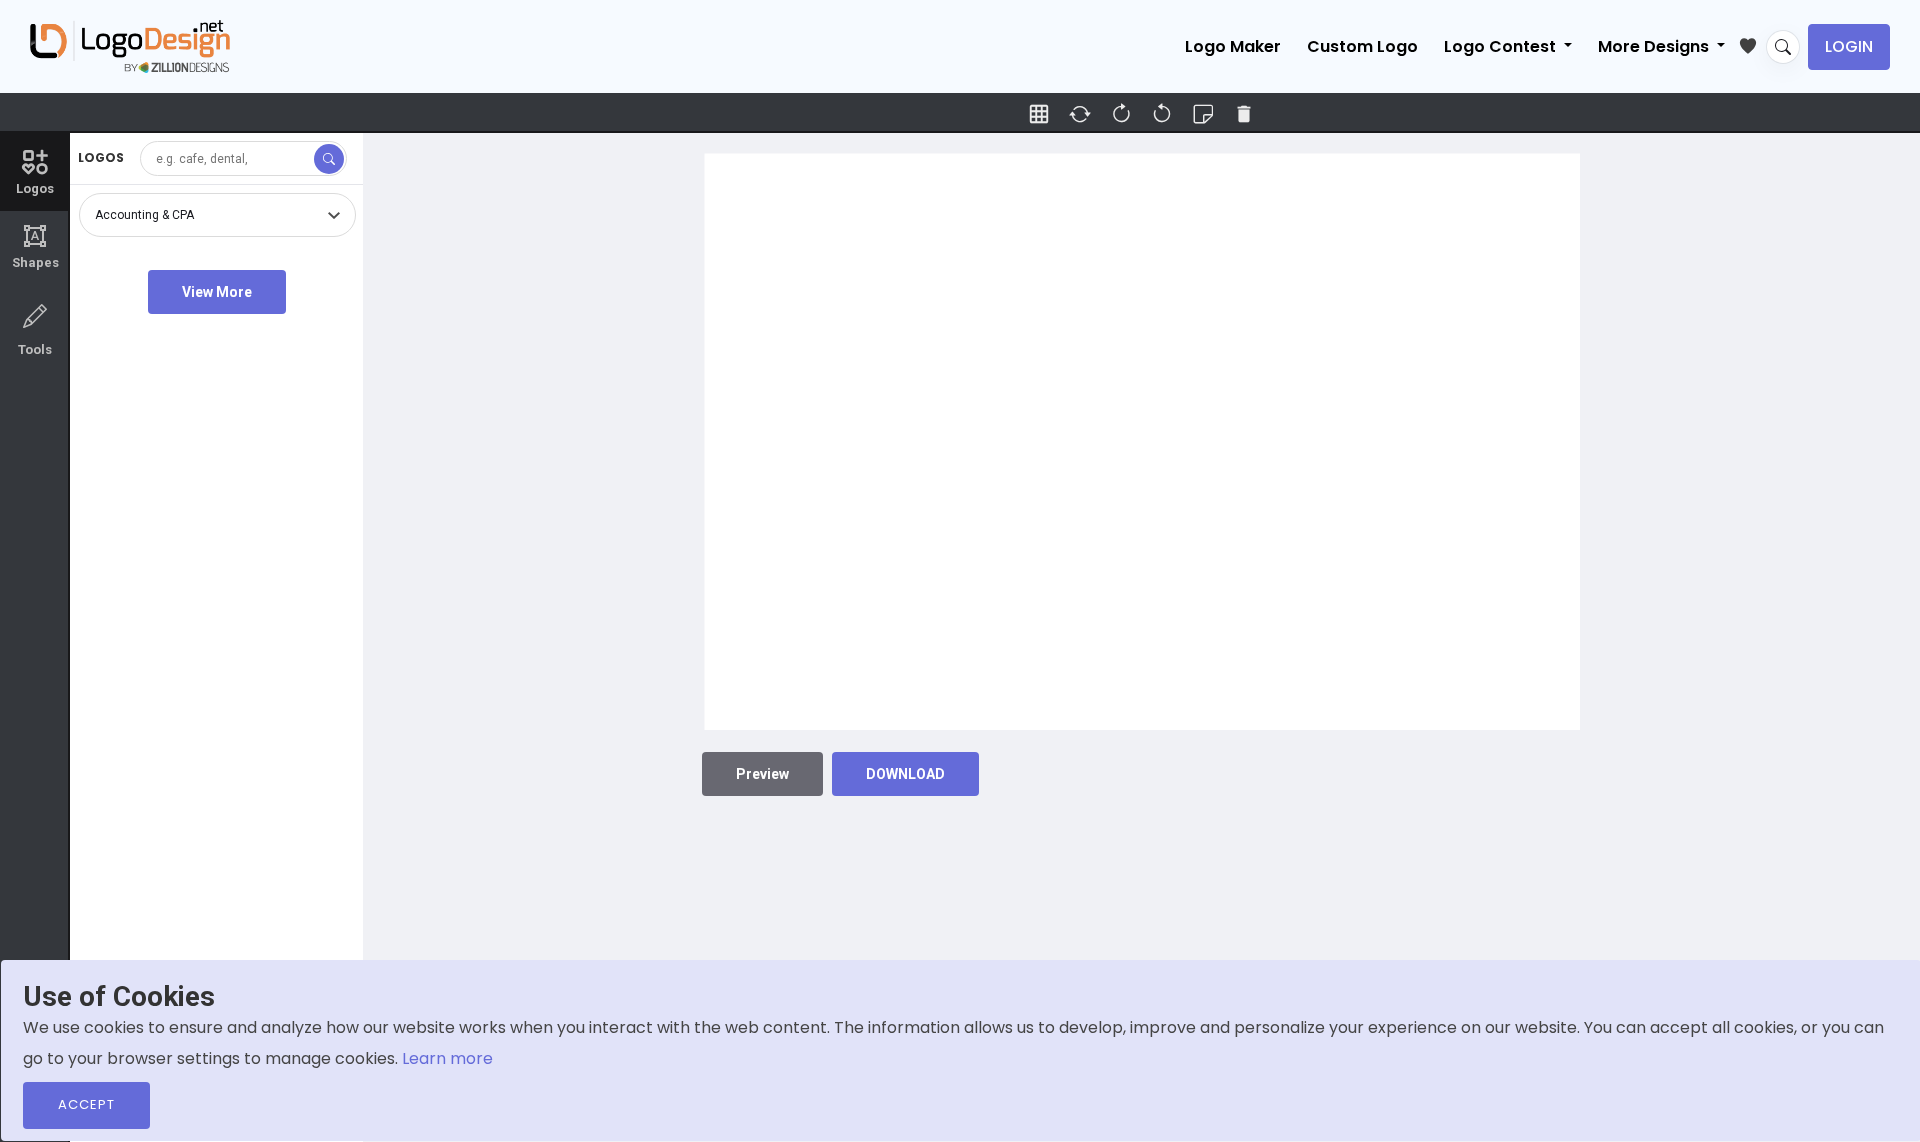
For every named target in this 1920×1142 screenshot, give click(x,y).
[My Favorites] (1752, 42)
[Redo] (1162, 114)
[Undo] (1121, 114)
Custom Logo (1362, 46)
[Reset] (1080, 114)
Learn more (447, 1058)
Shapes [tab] (35, 247)
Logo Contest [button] (1502, 46)
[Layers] (1203, 114)
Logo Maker (1233, 46)
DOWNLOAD (905, 774)
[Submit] (329, 159)
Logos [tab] (35, 188)
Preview (762, 774)
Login (1849, 46)
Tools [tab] (35, 349)
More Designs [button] (1655, 46)
